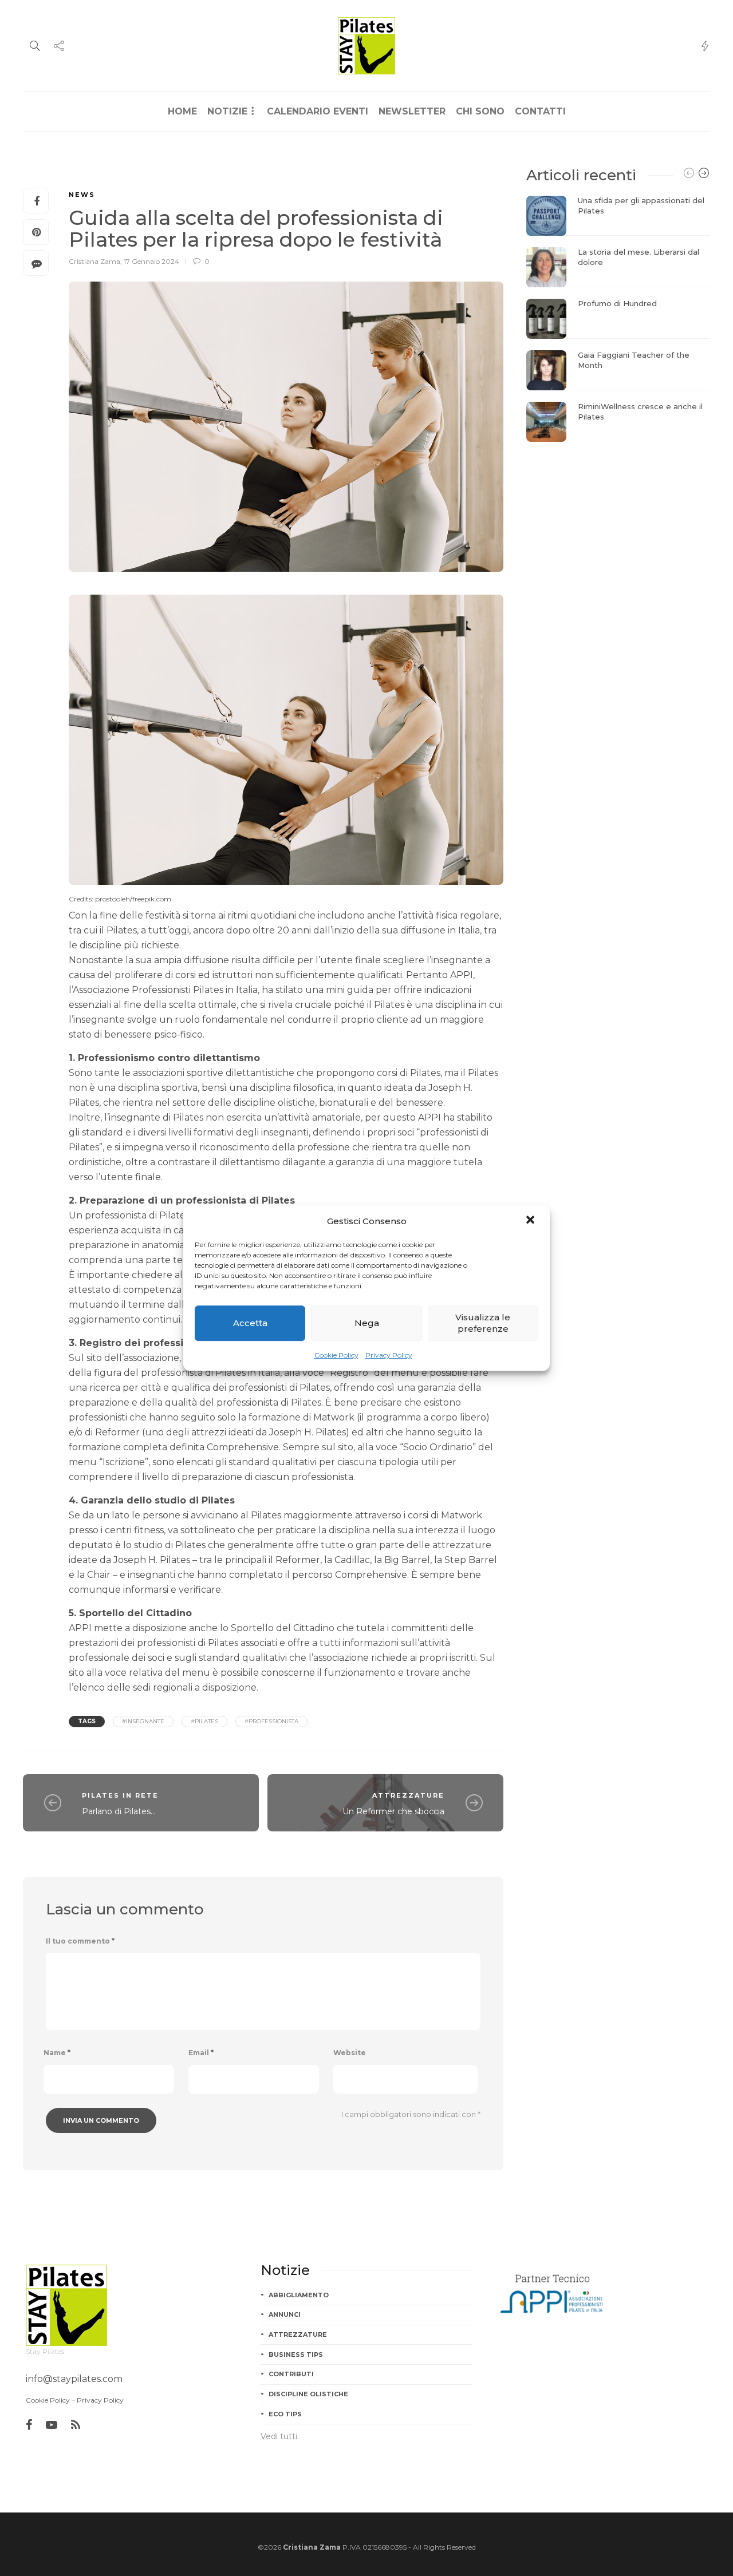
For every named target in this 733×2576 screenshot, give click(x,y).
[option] (618, 319)
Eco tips (285, 2414)
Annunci (285, 2314)
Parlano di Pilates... (119, 1811)
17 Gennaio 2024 (151, 261)
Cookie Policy (336, 1355)
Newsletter (412, 111)
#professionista (271, 1721)
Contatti (540, 111)
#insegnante (143, 1721)
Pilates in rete (120, 1795)
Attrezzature (408, 1795)
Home (182, 111)
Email (201, 2053)
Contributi (291, 2374)
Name (57, 2053)
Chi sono (480, 111)
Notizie (227, 111)
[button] (531, 1221)
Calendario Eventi (318, 111)
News (82, 195)
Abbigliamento (299, 2295)
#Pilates (204, 1721)
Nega (367, 1323)
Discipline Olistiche (308, 2394)
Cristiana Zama (94, 261)
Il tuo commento (80, 1941)
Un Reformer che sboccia (393, 1811)
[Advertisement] (618, 525)
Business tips (296, 2355)
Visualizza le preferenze (483, 1323)
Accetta (250, 1323)
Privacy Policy (389, 1355)
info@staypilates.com (74, 2379)
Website (350, 2053)
